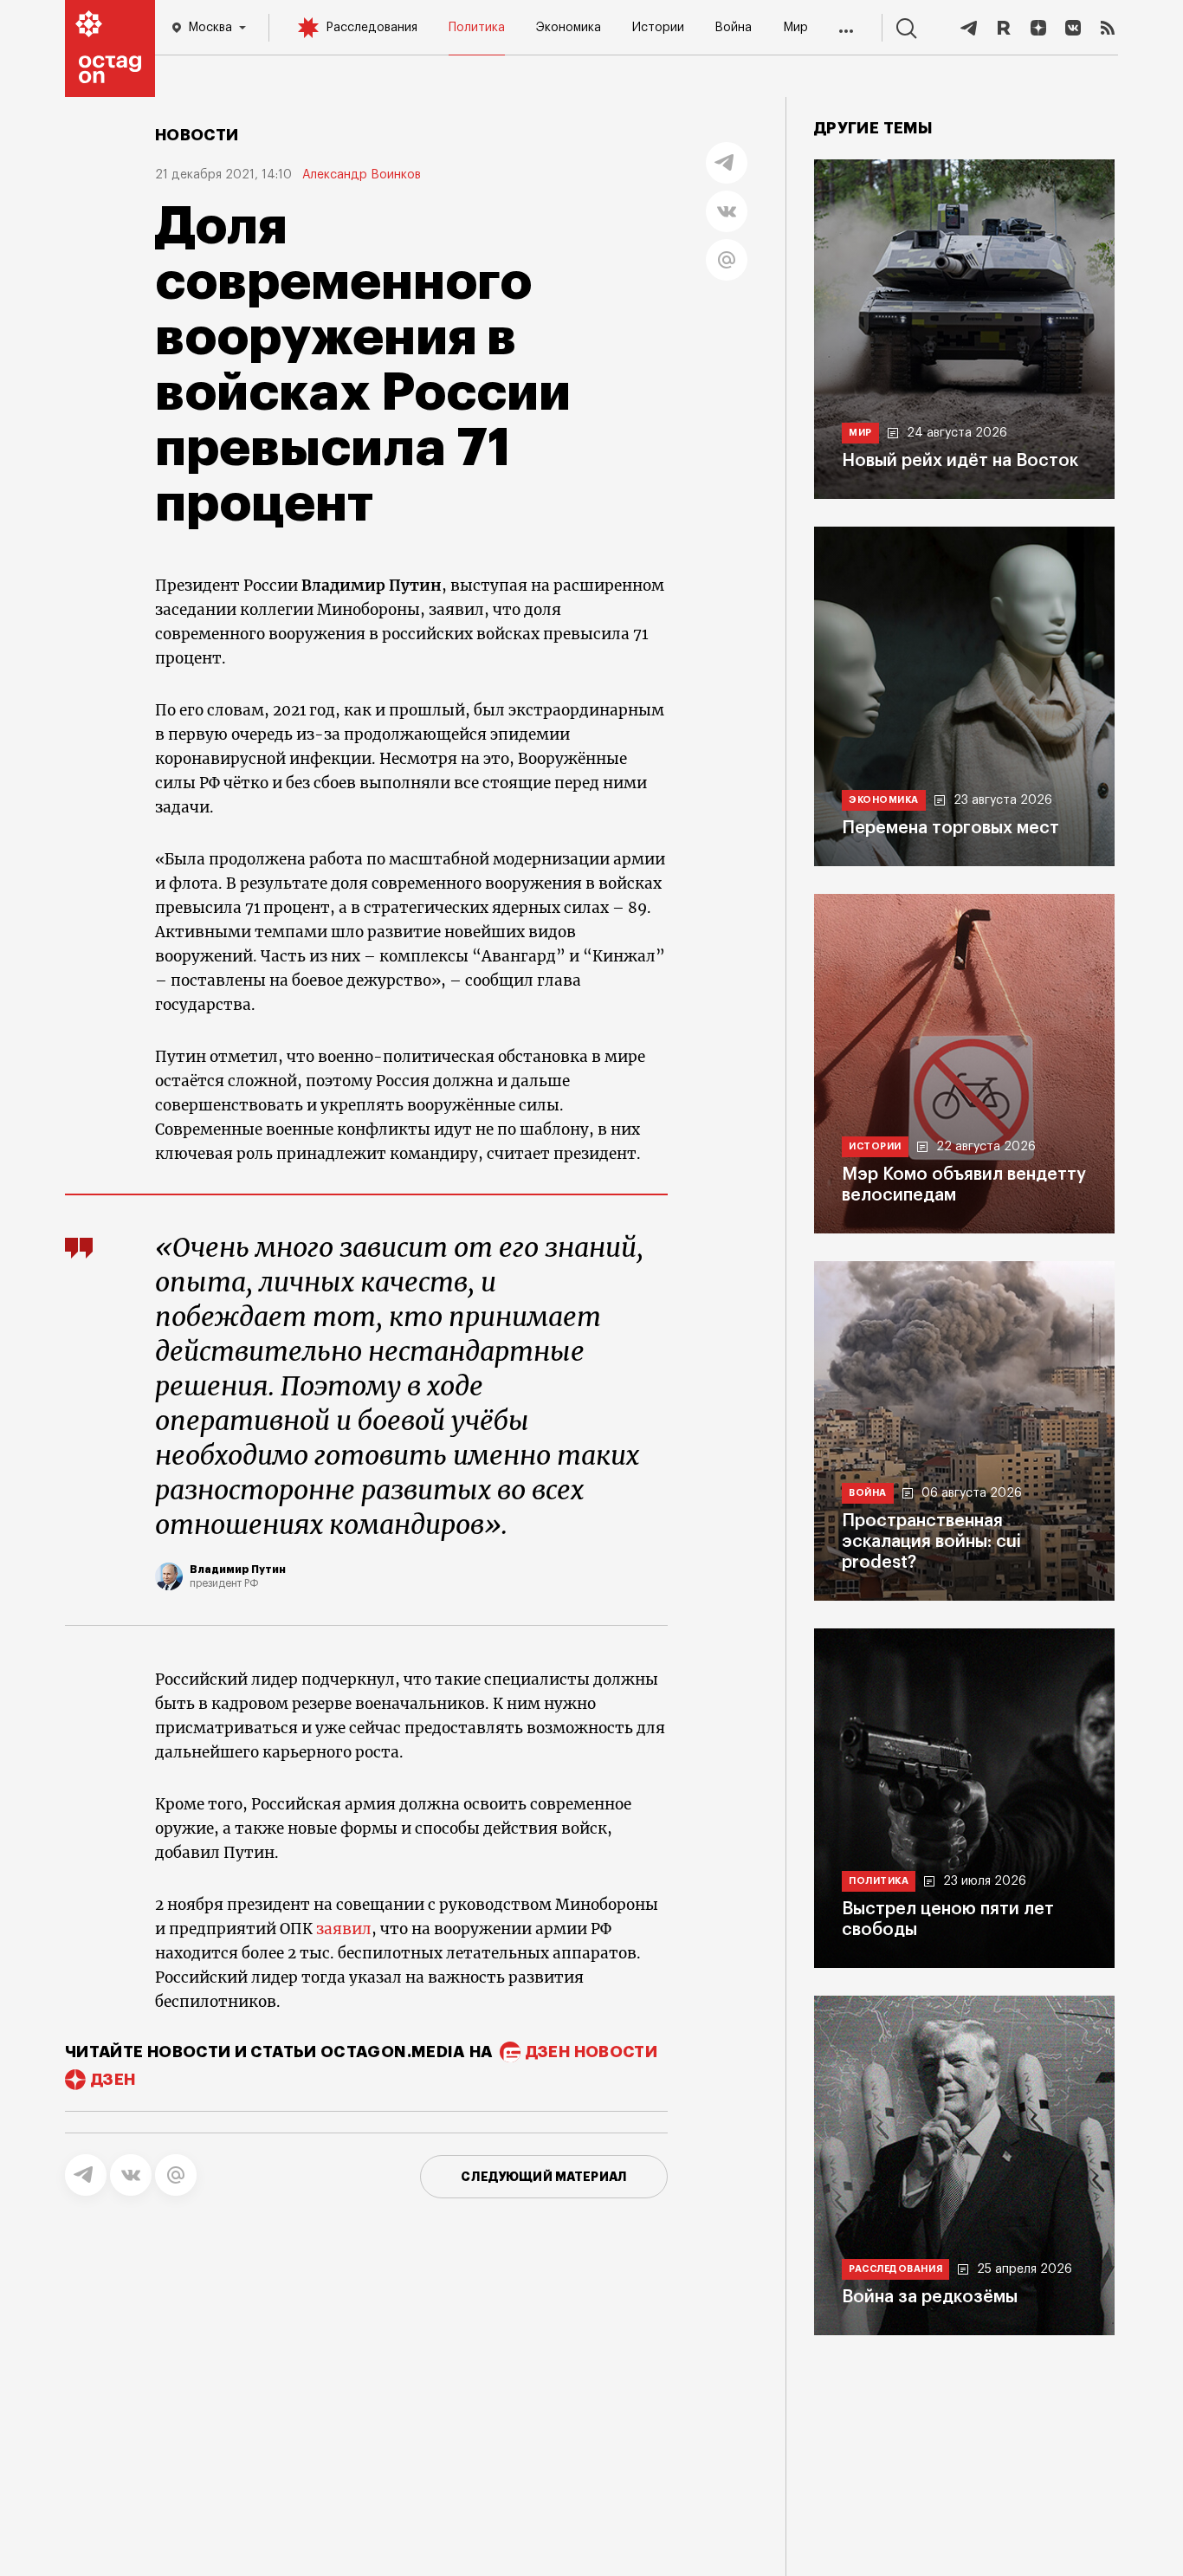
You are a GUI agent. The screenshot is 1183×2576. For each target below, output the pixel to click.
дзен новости (591, 2052)
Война (733, 28)
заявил (344, 1929)
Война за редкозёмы (930, 2297)
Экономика (569, 28)
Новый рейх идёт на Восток (960, 461)
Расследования (372, 28)
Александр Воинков (362, 175)
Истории (658, 28)
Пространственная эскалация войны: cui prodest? (931, 1542)
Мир (795, 28)
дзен (113, 2080)
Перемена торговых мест (950, 828)
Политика (477, 28)
